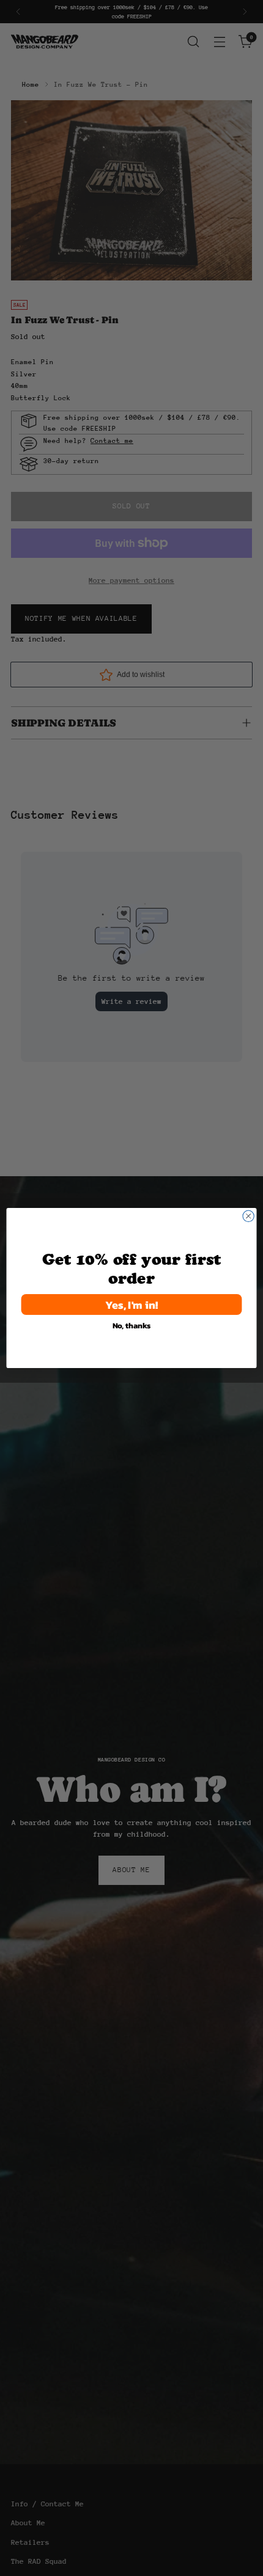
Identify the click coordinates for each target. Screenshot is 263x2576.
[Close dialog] (248, 1216)
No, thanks (132, 1325)
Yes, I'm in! (132, 1304)
